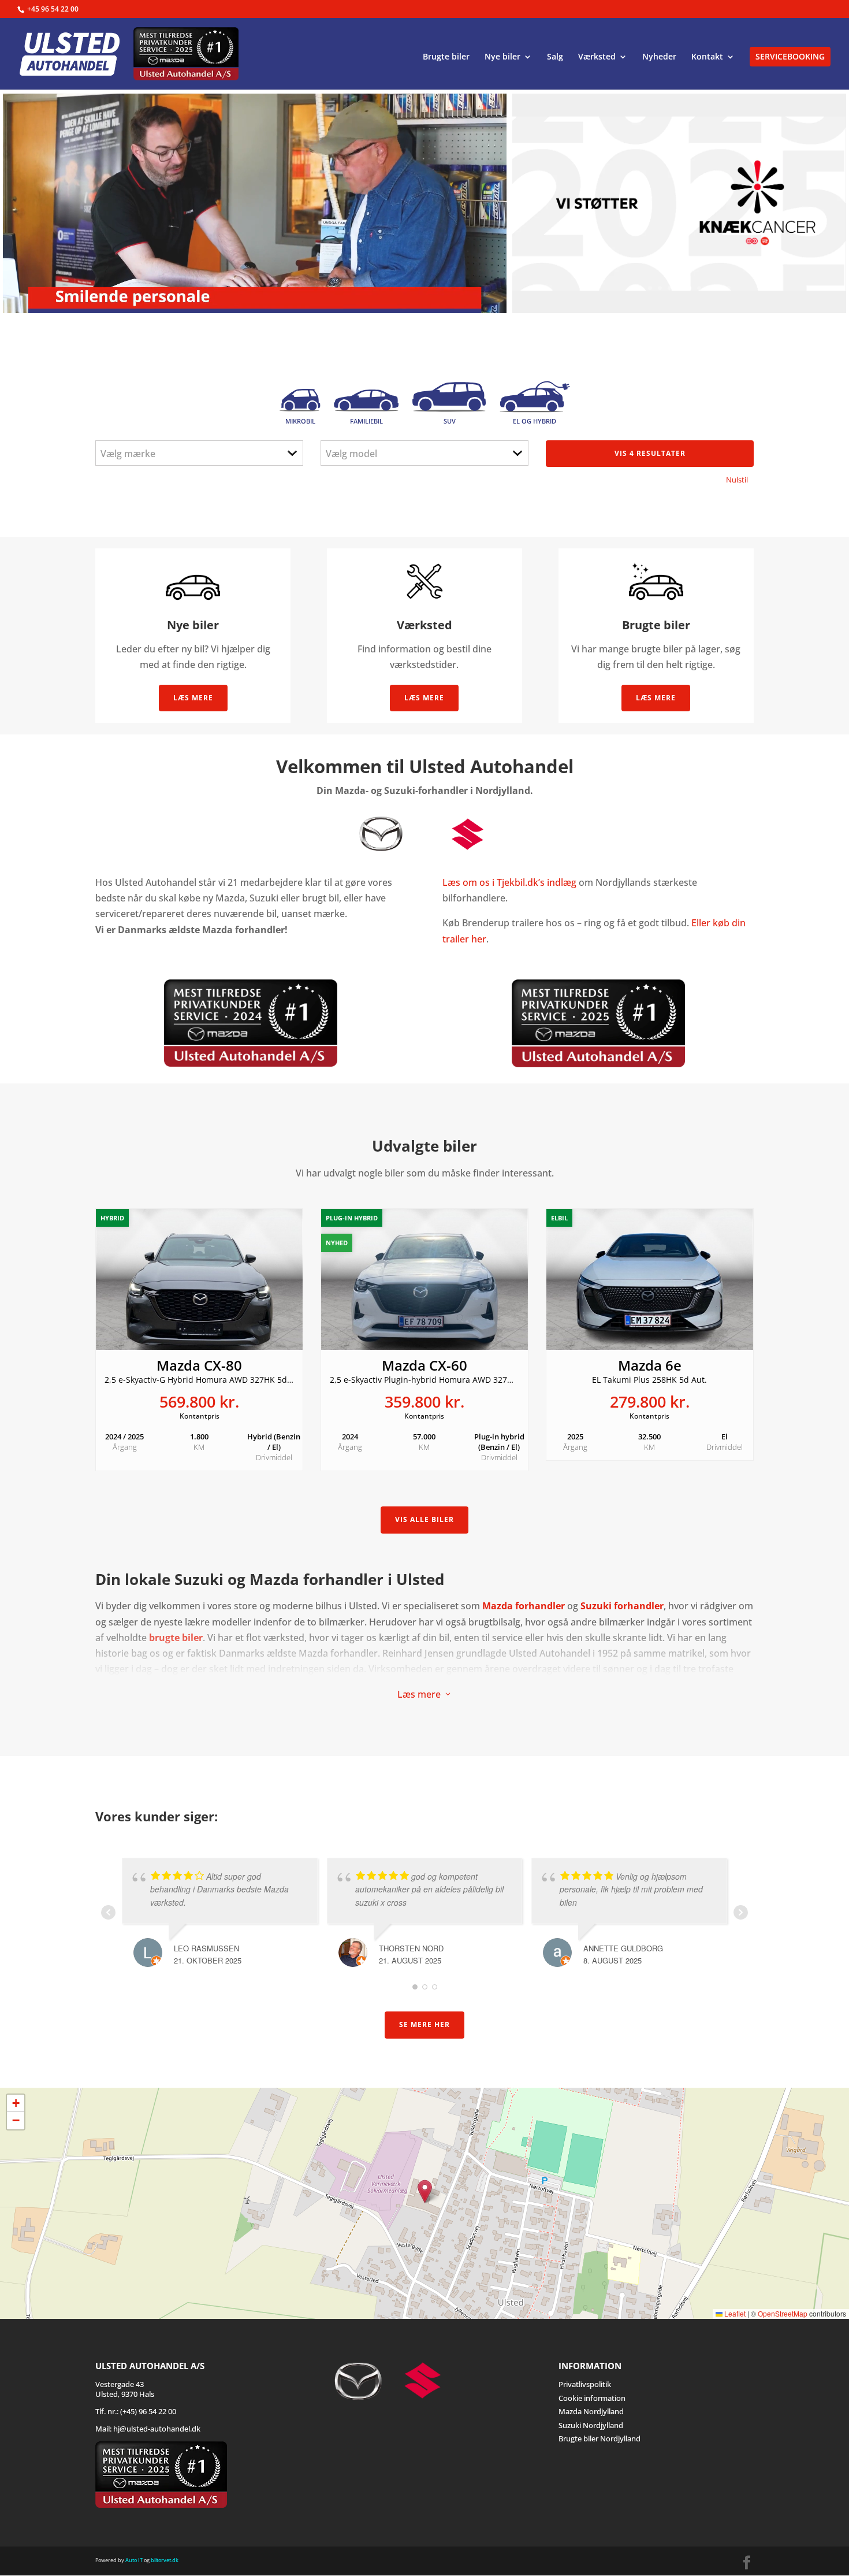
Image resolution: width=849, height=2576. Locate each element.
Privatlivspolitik (585, 2384)
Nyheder (659, 57)
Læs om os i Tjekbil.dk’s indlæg (509, 882)
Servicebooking (790, 56)
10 (719, 288)
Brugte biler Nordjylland (599, 2438)
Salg (555, 57)
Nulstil (737, 480)
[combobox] (199, 453)
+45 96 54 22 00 (53, 9)
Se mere (572, 274)
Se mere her (425, 2024)
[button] (425, 2191)
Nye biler (502, 57)
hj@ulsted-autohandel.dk (157, 2429)
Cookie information (592, 2397)
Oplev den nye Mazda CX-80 (629, 200)
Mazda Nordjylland (591, 2411)
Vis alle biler (425, 1519)
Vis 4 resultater (650, 453)
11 (729, 288)
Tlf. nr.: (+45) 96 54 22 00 (136, 2411)
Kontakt (707, 57)
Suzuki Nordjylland (591, 2425)
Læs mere (193, 698)
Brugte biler (446, 57)
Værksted (597, 57)
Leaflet (734, 2313)
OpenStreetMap (783, 2313)
